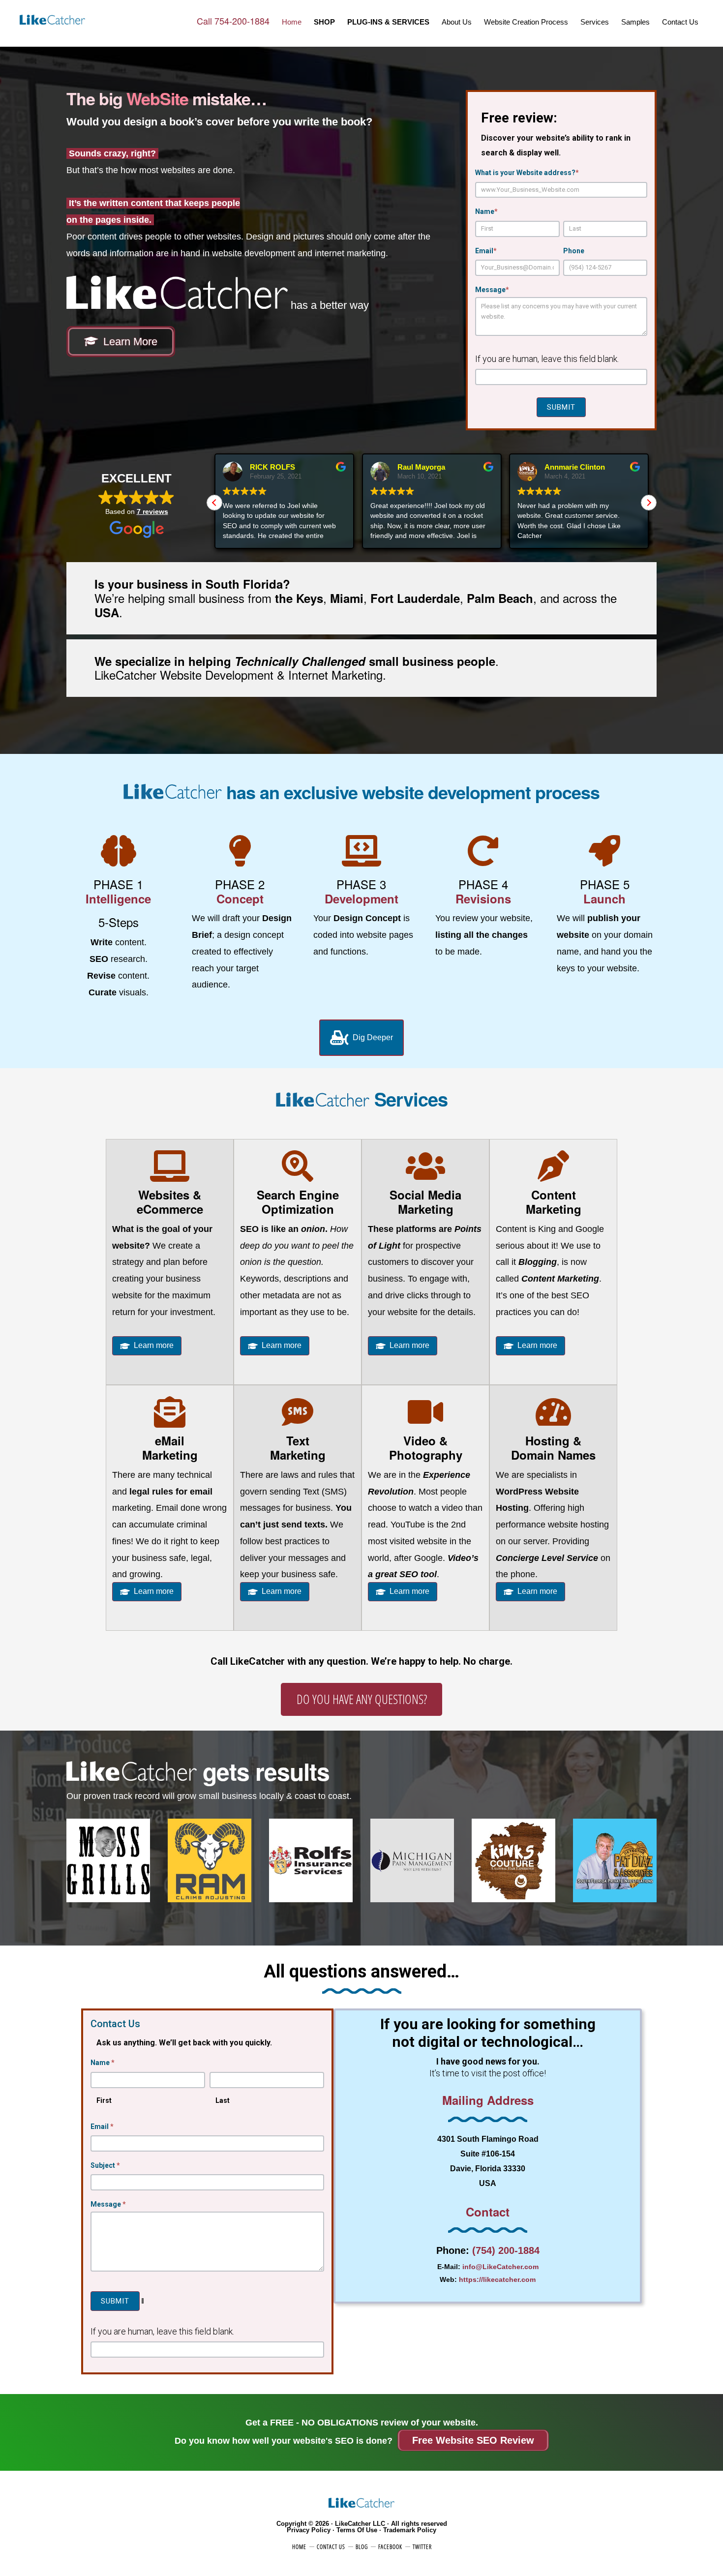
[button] (214, 503)
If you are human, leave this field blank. (547, 359)
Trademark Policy (410, 2530)
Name (486, 211)
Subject (105, 2165)
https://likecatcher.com (497, 2279)
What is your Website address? (527, 173)
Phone (574, 251)
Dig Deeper (372, 1037)
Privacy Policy (309, 2530)
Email (486, 251)
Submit (561, 407)
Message (492, 290)
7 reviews (152, 511)
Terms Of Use (357, 2530)
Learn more (154, 1345)
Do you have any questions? (362, 1699)
